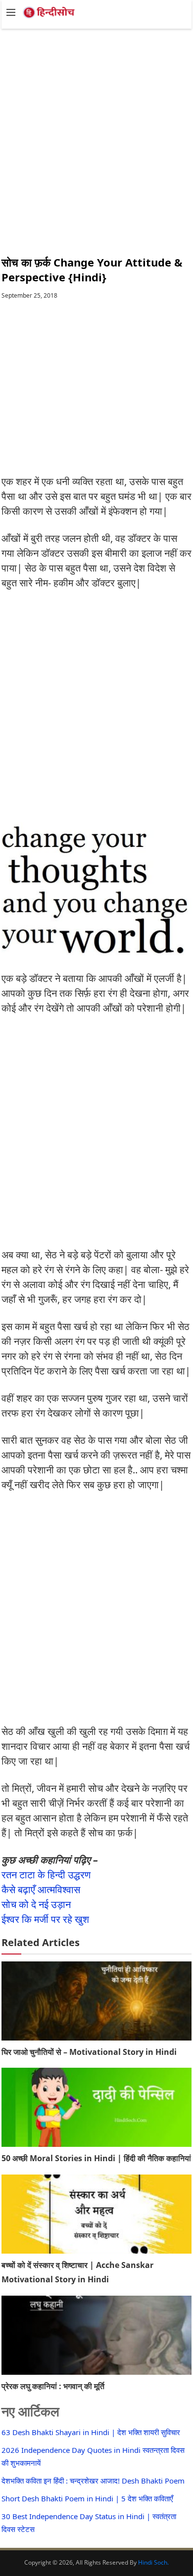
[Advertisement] (96, 133)
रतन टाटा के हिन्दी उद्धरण (46, 1875)
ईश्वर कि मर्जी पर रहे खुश (45, 1919)
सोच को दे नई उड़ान (36, 1904)
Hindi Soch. (153, 2562)
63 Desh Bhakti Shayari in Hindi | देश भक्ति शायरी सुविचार (91, 2432)
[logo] (51, 16)
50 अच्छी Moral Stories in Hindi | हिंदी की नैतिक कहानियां (96, 2158)
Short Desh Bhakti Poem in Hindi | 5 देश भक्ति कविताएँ (87, 2498)
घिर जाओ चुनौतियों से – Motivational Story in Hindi (89, 2052)
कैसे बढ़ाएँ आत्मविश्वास (41, 1889)
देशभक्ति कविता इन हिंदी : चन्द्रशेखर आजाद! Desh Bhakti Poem (93, 2481)
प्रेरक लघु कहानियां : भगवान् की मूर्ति (53, 2386)
